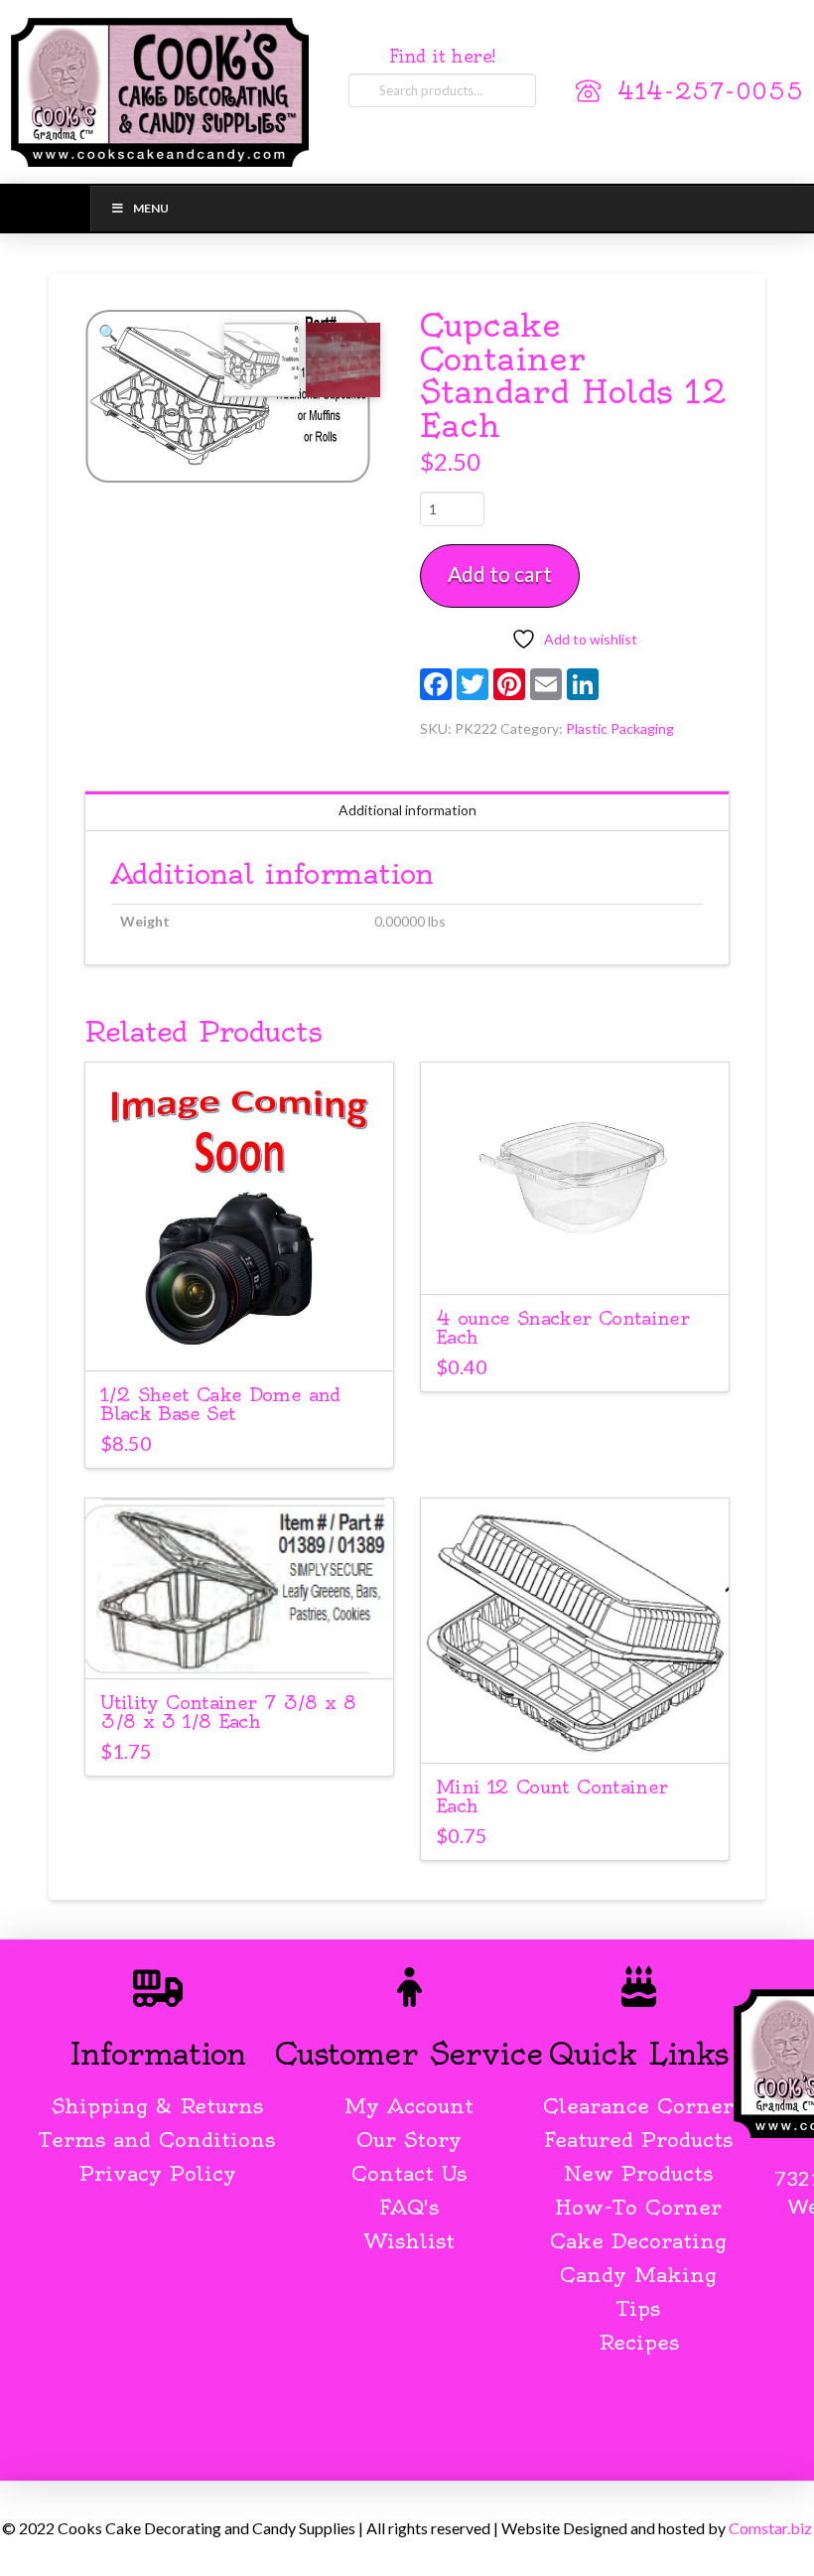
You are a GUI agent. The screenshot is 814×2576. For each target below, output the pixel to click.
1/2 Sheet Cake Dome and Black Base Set (220, 1404)
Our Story (409, 2140)
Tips (639, 2308)
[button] (108, 333)
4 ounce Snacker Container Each (562, 1328)
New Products (638, 2173)
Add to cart (500, 573)
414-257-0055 (711, 92)
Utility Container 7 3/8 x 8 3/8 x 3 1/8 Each (228, 1712)
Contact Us (409, 2173)
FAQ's (409, 2207)
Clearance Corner (638, 2106)
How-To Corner (638, 2207)
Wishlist (409, 2241)
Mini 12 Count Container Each (552, 1796)
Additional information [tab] (407, 810)
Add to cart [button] (240, 1338)
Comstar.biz (770, 2528)
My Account (409, 2106)
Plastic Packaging (620, 728)
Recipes (639, 2342)
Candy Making (638, 2275)
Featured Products (638, 2140)
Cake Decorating (638, 2241)
